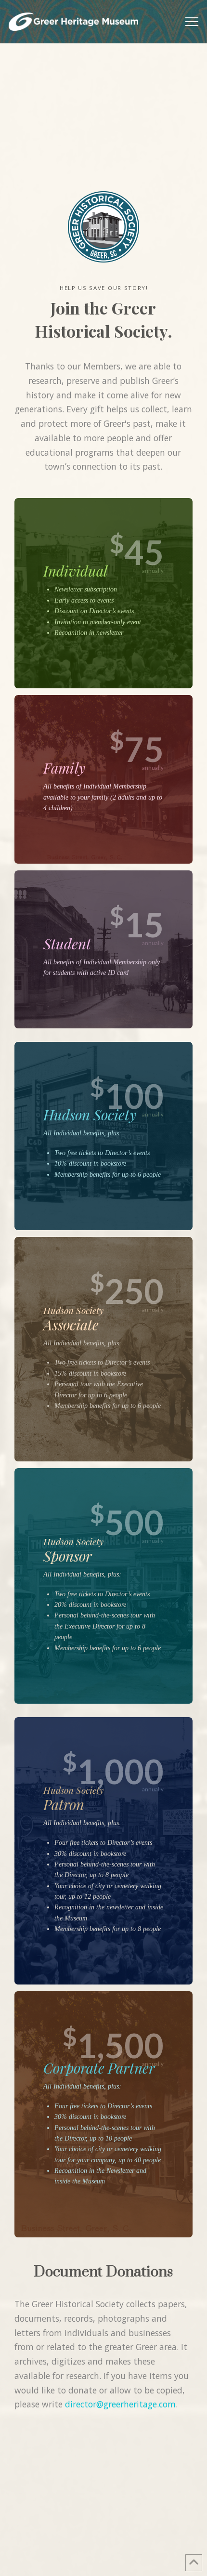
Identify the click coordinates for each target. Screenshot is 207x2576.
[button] (192, 22)
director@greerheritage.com (120, 2404)
